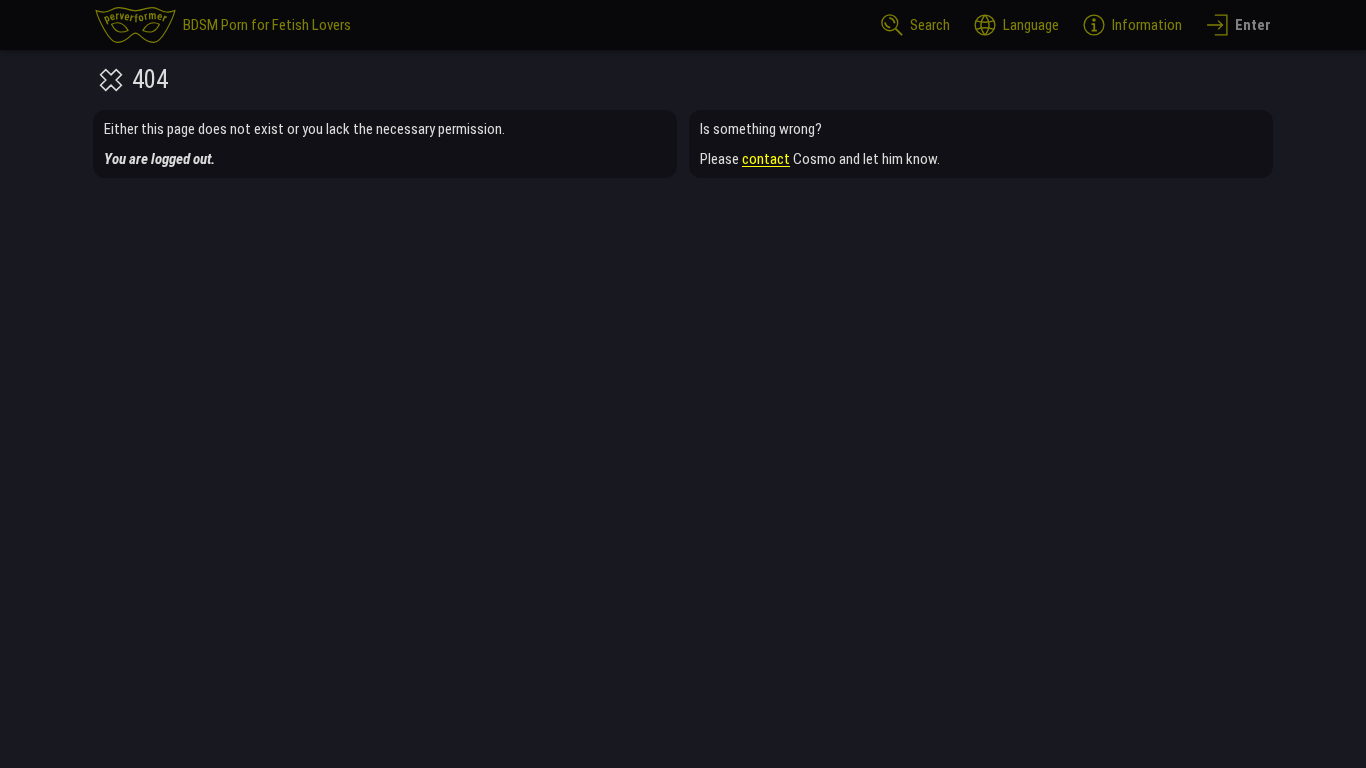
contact (766, 159)
